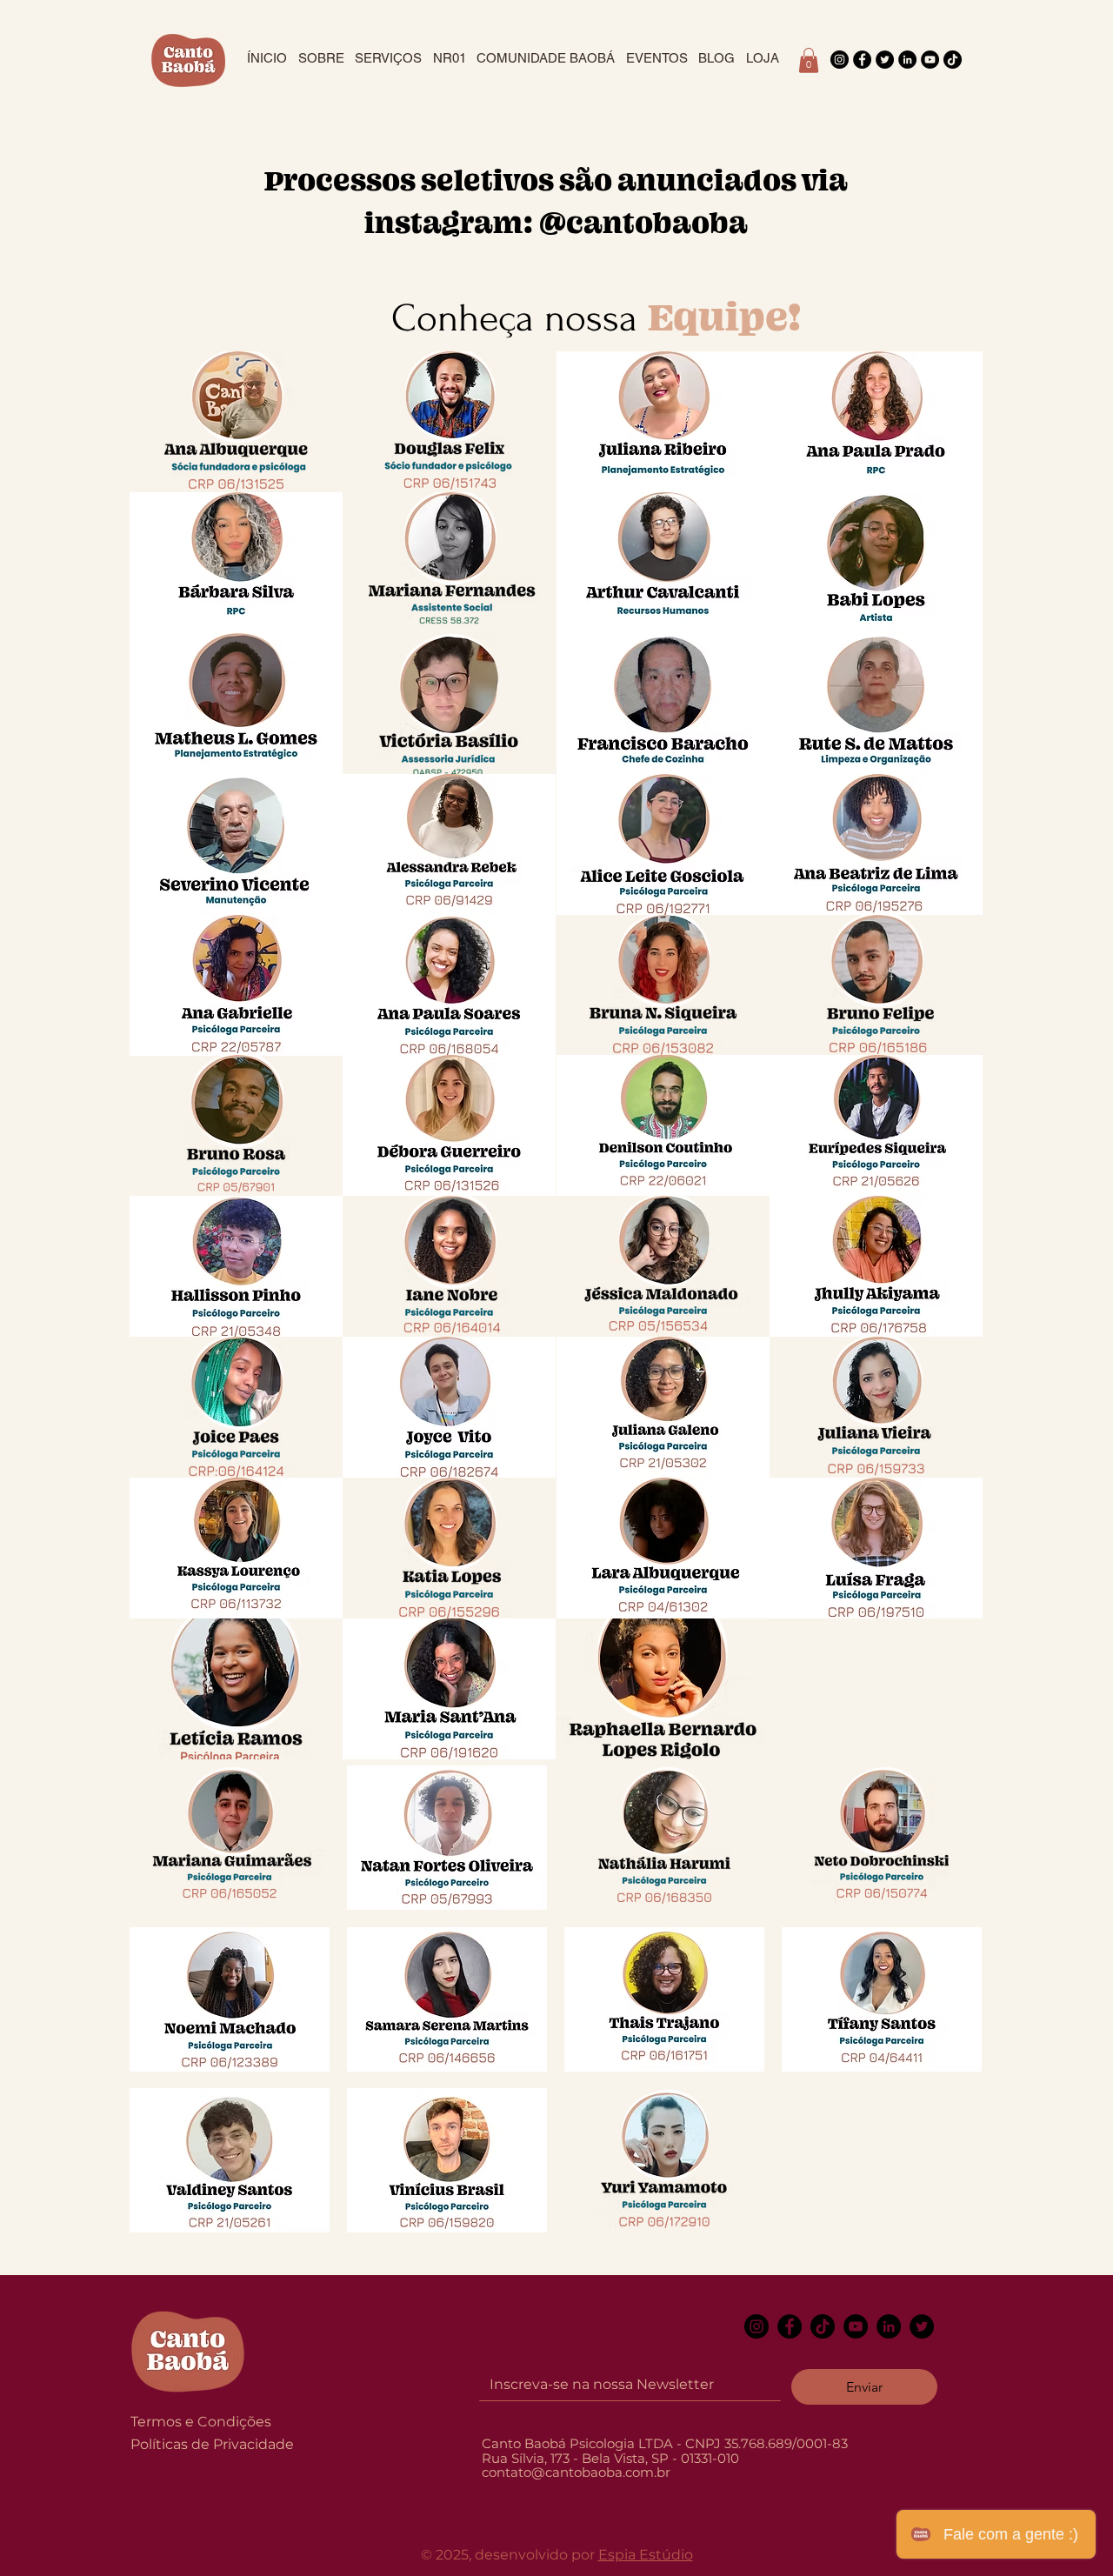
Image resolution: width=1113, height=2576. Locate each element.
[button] (809, 60)
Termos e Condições (201, 2422)
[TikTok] (953, 60)
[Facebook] (862, 60)
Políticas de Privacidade (212, 2444)
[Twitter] (885, 60)
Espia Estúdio (646, 2555)
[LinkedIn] (907, 60)
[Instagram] (840, 60)
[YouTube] (930, 60)
